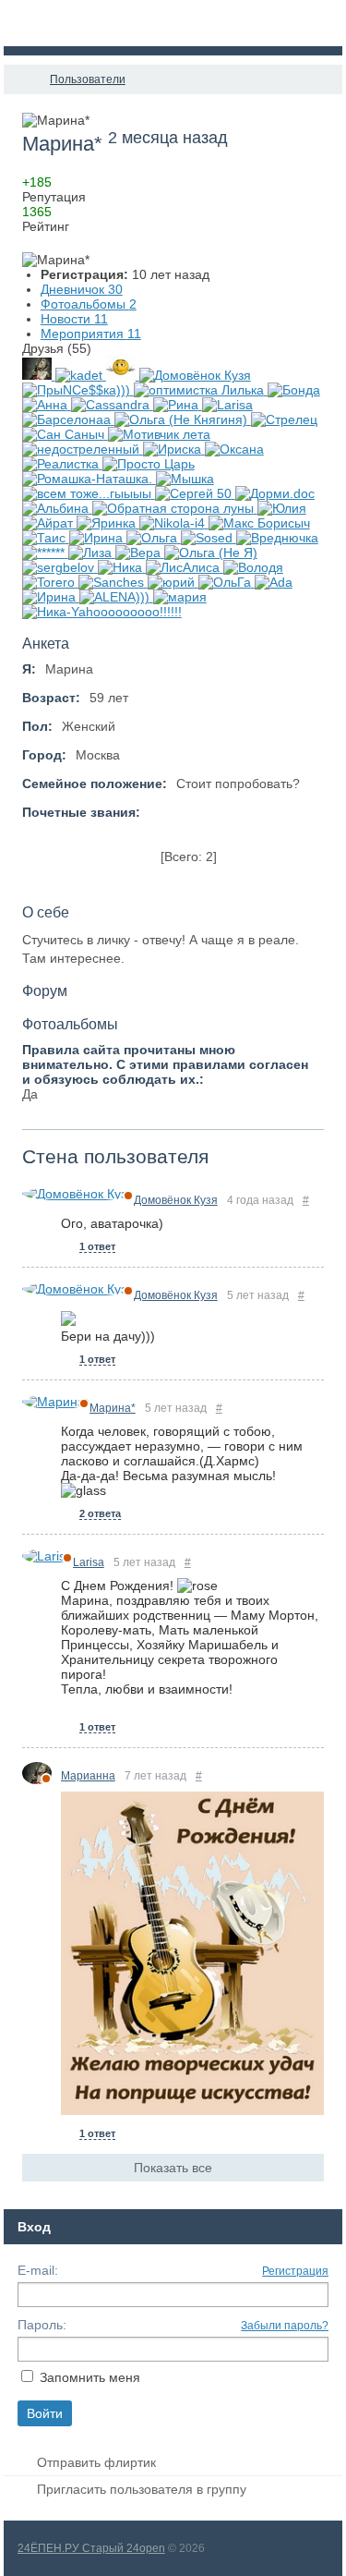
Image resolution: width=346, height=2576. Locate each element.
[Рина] (178, 405)
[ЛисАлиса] (185, 567)
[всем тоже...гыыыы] (89, 493)
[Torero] (50, 582)
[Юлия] (282, 508)
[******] (45, 553)
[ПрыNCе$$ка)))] (78, 390)
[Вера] (140, 553)
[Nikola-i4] (174, 523)
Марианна (88, 1776)
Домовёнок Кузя (176, 1200)
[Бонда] (294, 390)
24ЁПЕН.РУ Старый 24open (91, 2548)
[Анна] (47, 405)
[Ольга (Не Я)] (211, 553)
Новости (74, 319)
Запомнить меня (90, 2377)
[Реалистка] (62, 464)
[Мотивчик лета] (159, 434)
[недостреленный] (83, 449)
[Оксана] (234, 449)
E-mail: (38, 2270)
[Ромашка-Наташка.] (89, 479)
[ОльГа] (227, 582)
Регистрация (295, 2271)
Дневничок (82, 289)
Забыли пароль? (285, 2326)
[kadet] (81, 375)
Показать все (173, 2168)
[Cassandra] (112, 405)
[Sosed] (209, 538)
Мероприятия (91, 334)
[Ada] (274, 582)
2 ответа (100, 1513)
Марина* (113, 1408)
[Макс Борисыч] (259, 523)
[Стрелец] (284, 419)
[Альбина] (57, 508)
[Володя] (253, 567)
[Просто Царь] (149, 464)
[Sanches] (113, 582)
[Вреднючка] (277, 538)
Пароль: (42, 2325)
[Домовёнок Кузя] (195, 375)
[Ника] (122, 567)
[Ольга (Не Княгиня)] (183, 419)
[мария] (180, 597)
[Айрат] (49, 523)
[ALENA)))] (116, 597)
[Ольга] (154, 538)
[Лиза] (92, 553)
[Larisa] (227, 405)
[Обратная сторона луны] (175, 508)
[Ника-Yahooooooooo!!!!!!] (102, 612)
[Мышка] (185, 479)
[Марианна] (39, 375)
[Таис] (46, 538)
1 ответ (97, 1246)
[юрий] (173, 582)
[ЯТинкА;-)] (123, 375)
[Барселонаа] (68, 419)
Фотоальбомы (89, 304)
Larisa (89, 1562)
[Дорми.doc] (275, 493)
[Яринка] (108, 523)
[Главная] (20, 79)
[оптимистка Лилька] (201, 390)
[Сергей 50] (195, 493)
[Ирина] (98, 538)
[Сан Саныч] (65, 434)
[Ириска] (174, 449)
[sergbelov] (60, 567)
